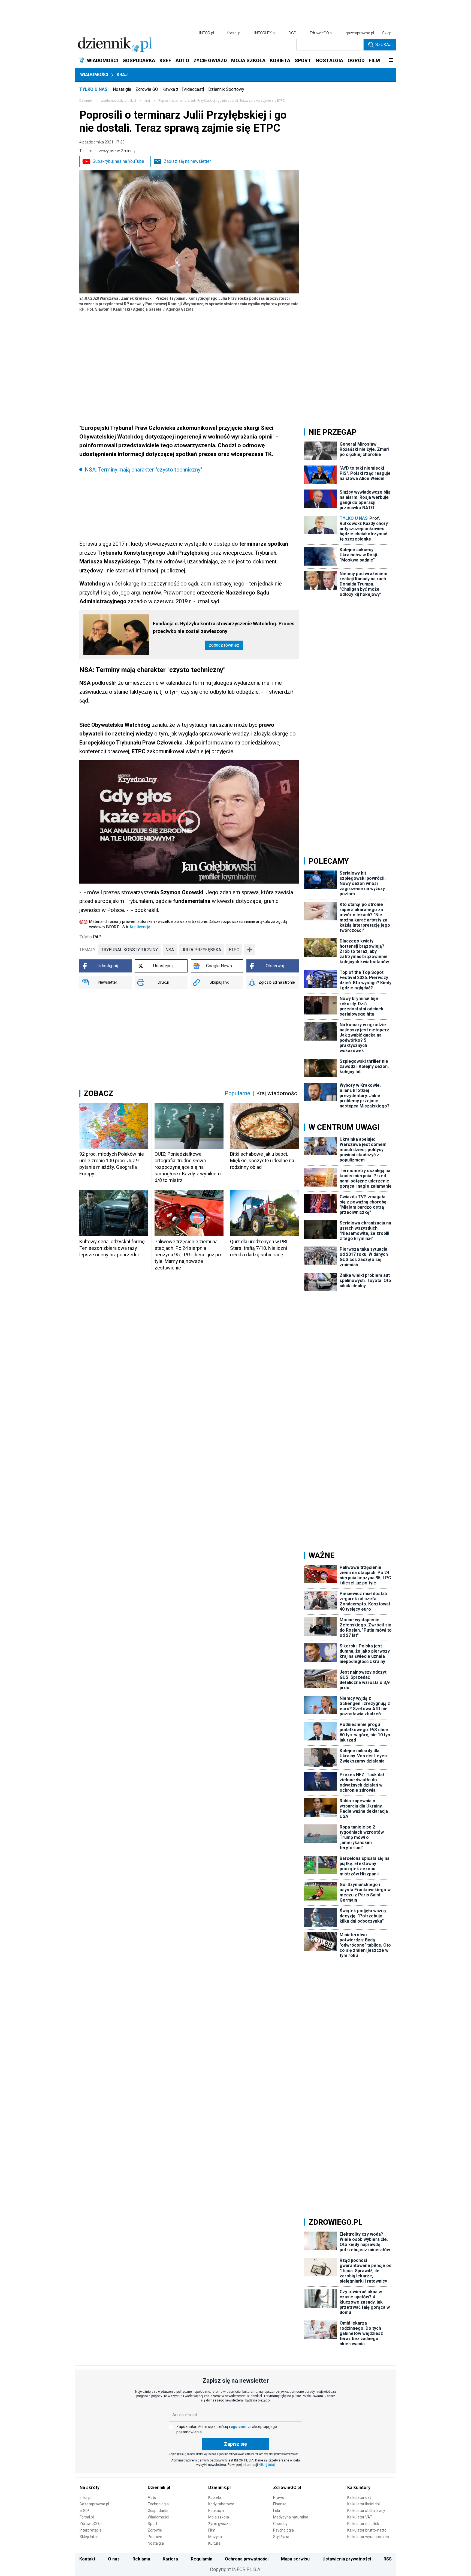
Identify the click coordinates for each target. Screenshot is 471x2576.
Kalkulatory (359, 2488)
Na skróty (90, 2488)
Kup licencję (140, 927)
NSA (170, 950)
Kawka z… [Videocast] (183, 89)
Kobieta (215, 2497)
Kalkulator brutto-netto (367, 2530)
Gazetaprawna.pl (94, 2504)
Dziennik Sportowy (226, 89)
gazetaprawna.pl (360, 33)
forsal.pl (234, 33)
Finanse (280, 2504)
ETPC (234, 950)
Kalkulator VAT (360, 2517)
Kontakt (87, 2559)
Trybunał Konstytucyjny (129, 950)
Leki (277, 2511)
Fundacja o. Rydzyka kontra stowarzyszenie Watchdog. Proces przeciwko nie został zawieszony (224, 627)
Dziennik (86, 101)
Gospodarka (158, 2511)
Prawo (279, 2497)
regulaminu (239, 2427)
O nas (114, 2559)
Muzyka (215, 2537)
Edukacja (216, 2511)
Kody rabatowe (221, 2504)
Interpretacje (91, 2530)
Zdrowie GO (147, 89)
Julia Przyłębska (201, 950)
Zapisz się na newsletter (187, 161)
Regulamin (202, 2559)
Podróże (155, 2537)
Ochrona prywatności (247, 2559)
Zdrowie (155, 2530)
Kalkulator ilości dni (363, 2504)
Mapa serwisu (295, 2559)
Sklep (387, 33)
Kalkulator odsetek (363, 2524)
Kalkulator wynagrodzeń (368, 2537)
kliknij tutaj (267, 2465)
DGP (292, 33)
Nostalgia (122, 89)
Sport (153, 2524)
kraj (147, 101)
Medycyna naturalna (291, 2517)
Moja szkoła (219, 2517)
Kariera (170, 2559)
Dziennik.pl (159, 2488)
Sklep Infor (89, 2537)
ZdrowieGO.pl (321, 33)
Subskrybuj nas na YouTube (118, 161)
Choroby (280, 2524)
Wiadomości (94, 75)
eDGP (84, 2511)
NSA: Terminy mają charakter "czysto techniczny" (143, 470)
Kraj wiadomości (277, 1093)
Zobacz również (224, 645)
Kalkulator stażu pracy (366, 2511)
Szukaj (383, 45)
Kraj (122, 75)
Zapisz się (235, 2444)
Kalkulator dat (359, 2497)
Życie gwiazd (219, 2524)
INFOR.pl (207, 33)
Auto (152, 2497)
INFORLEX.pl (265, 33)
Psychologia (283, 2530)
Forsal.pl (87, 2517)
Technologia (158, 2504)
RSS (388, 2559)
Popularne (237, 1093)
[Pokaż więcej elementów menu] (391, 61)
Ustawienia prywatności (347, 2559)
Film (212, 2530)
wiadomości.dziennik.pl (118, 101)
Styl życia (281, 2537)
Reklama (141, 2559)
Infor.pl (85, 2497)
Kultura (214, 2543)
